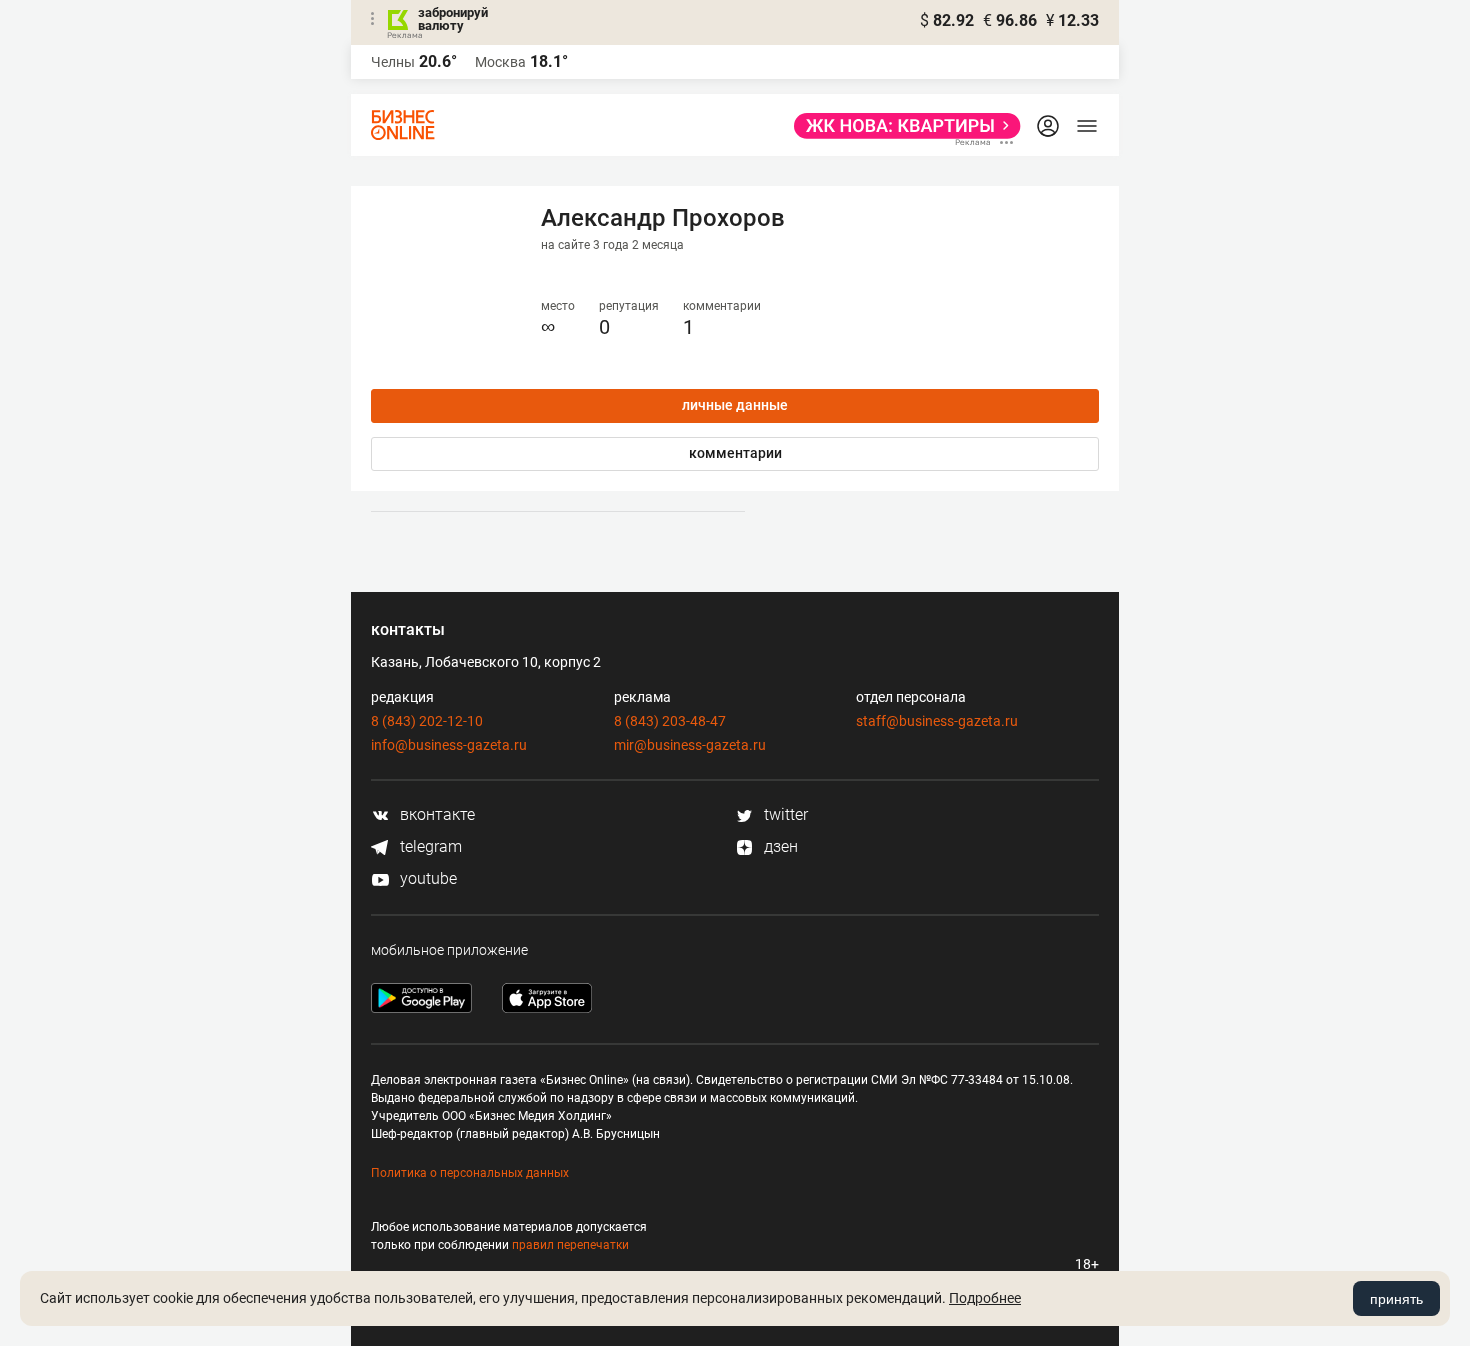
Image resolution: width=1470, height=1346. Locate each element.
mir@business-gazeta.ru (690, 745)
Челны (393, 62)
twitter (784, 814)
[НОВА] (901, 126)
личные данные (735, 405)
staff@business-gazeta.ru (937, 721)
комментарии (735, 453)
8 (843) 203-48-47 (670, 721)
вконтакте (435, 814)
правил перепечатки (570, 1245)
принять (1396, 1299)
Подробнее (985, 1298)
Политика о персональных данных (470, 1173)
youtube (426, 878)
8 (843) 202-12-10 (427, 721)
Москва (500, 62)
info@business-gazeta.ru (449, 745)
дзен (779, 846)
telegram (429, 846)
